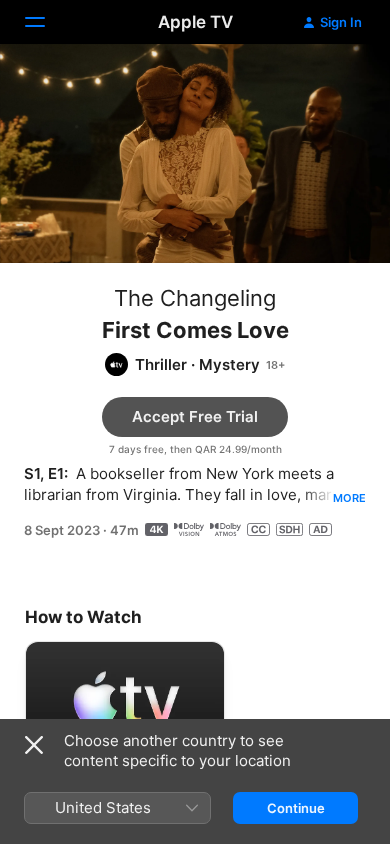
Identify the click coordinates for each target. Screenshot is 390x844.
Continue (296, 808)
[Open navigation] (47, 22)
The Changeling (195, 298)
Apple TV (195, 22)
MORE (349, 498)
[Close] (34, 745)
